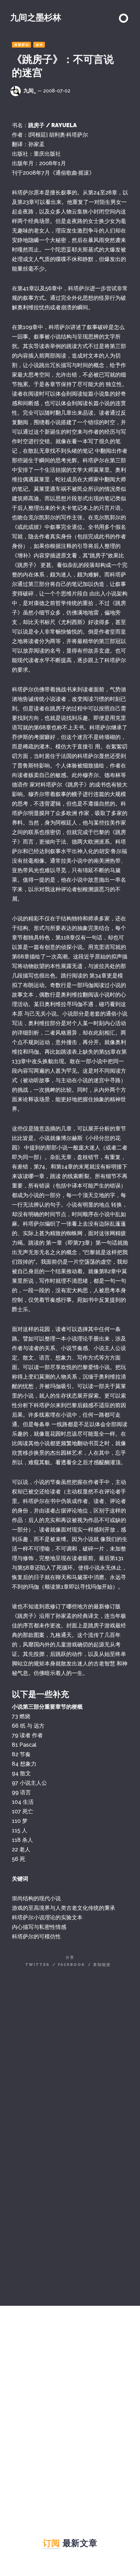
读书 (39, 45)
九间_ (30, 91)
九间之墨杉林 (36, 17)
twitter (37, 1965)
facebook (71, 1965)
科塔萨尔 (22, 45)
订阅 (51, 2543)
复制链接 (102, 1965)
